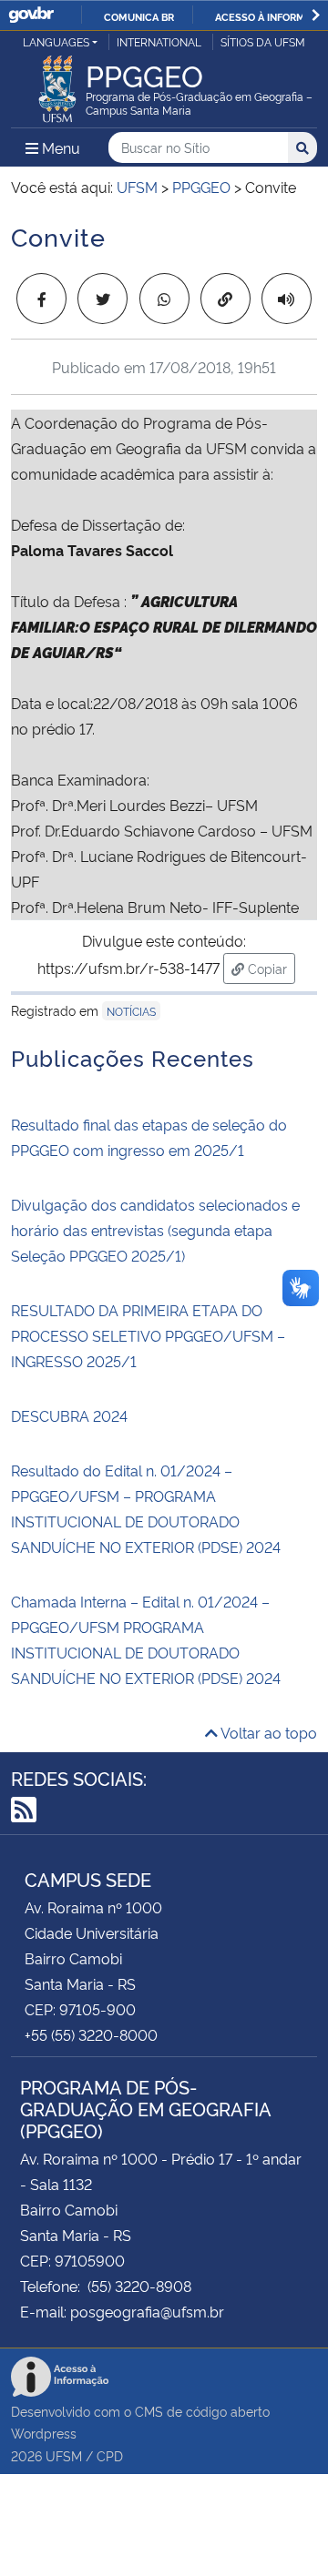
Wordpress (44, 2433)
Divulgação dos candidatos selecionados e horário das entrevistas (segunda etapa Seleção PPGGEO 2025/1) (155, 1230)
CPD (110, 2455)
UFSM (64, 2455)
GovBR (31, 15)
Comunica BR (139, 16)
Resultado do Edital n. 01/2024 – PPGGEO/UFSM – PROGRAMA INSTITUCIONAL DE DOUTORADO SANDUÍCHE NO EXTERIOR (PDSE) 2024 (146, 1508)
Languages (56, 41)
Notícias (131, 1011)
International (159, 41)
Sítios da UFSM (263, 41)
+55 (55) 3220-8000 (91, 2034)
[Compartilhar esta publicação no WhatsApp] (164, 299)
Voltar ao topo (267, 1732)
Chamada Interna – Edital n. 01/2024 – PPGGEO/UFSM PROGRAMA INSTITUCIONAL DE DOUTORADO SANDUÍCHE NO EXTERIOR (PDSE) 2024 (146, 1639)
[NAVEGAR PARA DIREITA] (316, 15)
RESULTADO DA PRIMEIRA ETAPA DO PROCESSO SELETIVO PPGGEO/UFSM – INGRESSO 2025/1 (148, 1335)
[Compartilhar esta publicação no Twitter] (102, 299)
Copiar (270, 968)
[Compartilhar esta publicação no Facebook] (41, 299)
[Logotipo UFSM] (57, 84)
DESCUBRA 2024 (69, 1415)
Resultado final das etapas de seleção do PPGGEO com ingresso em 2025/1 (149, 1137)
